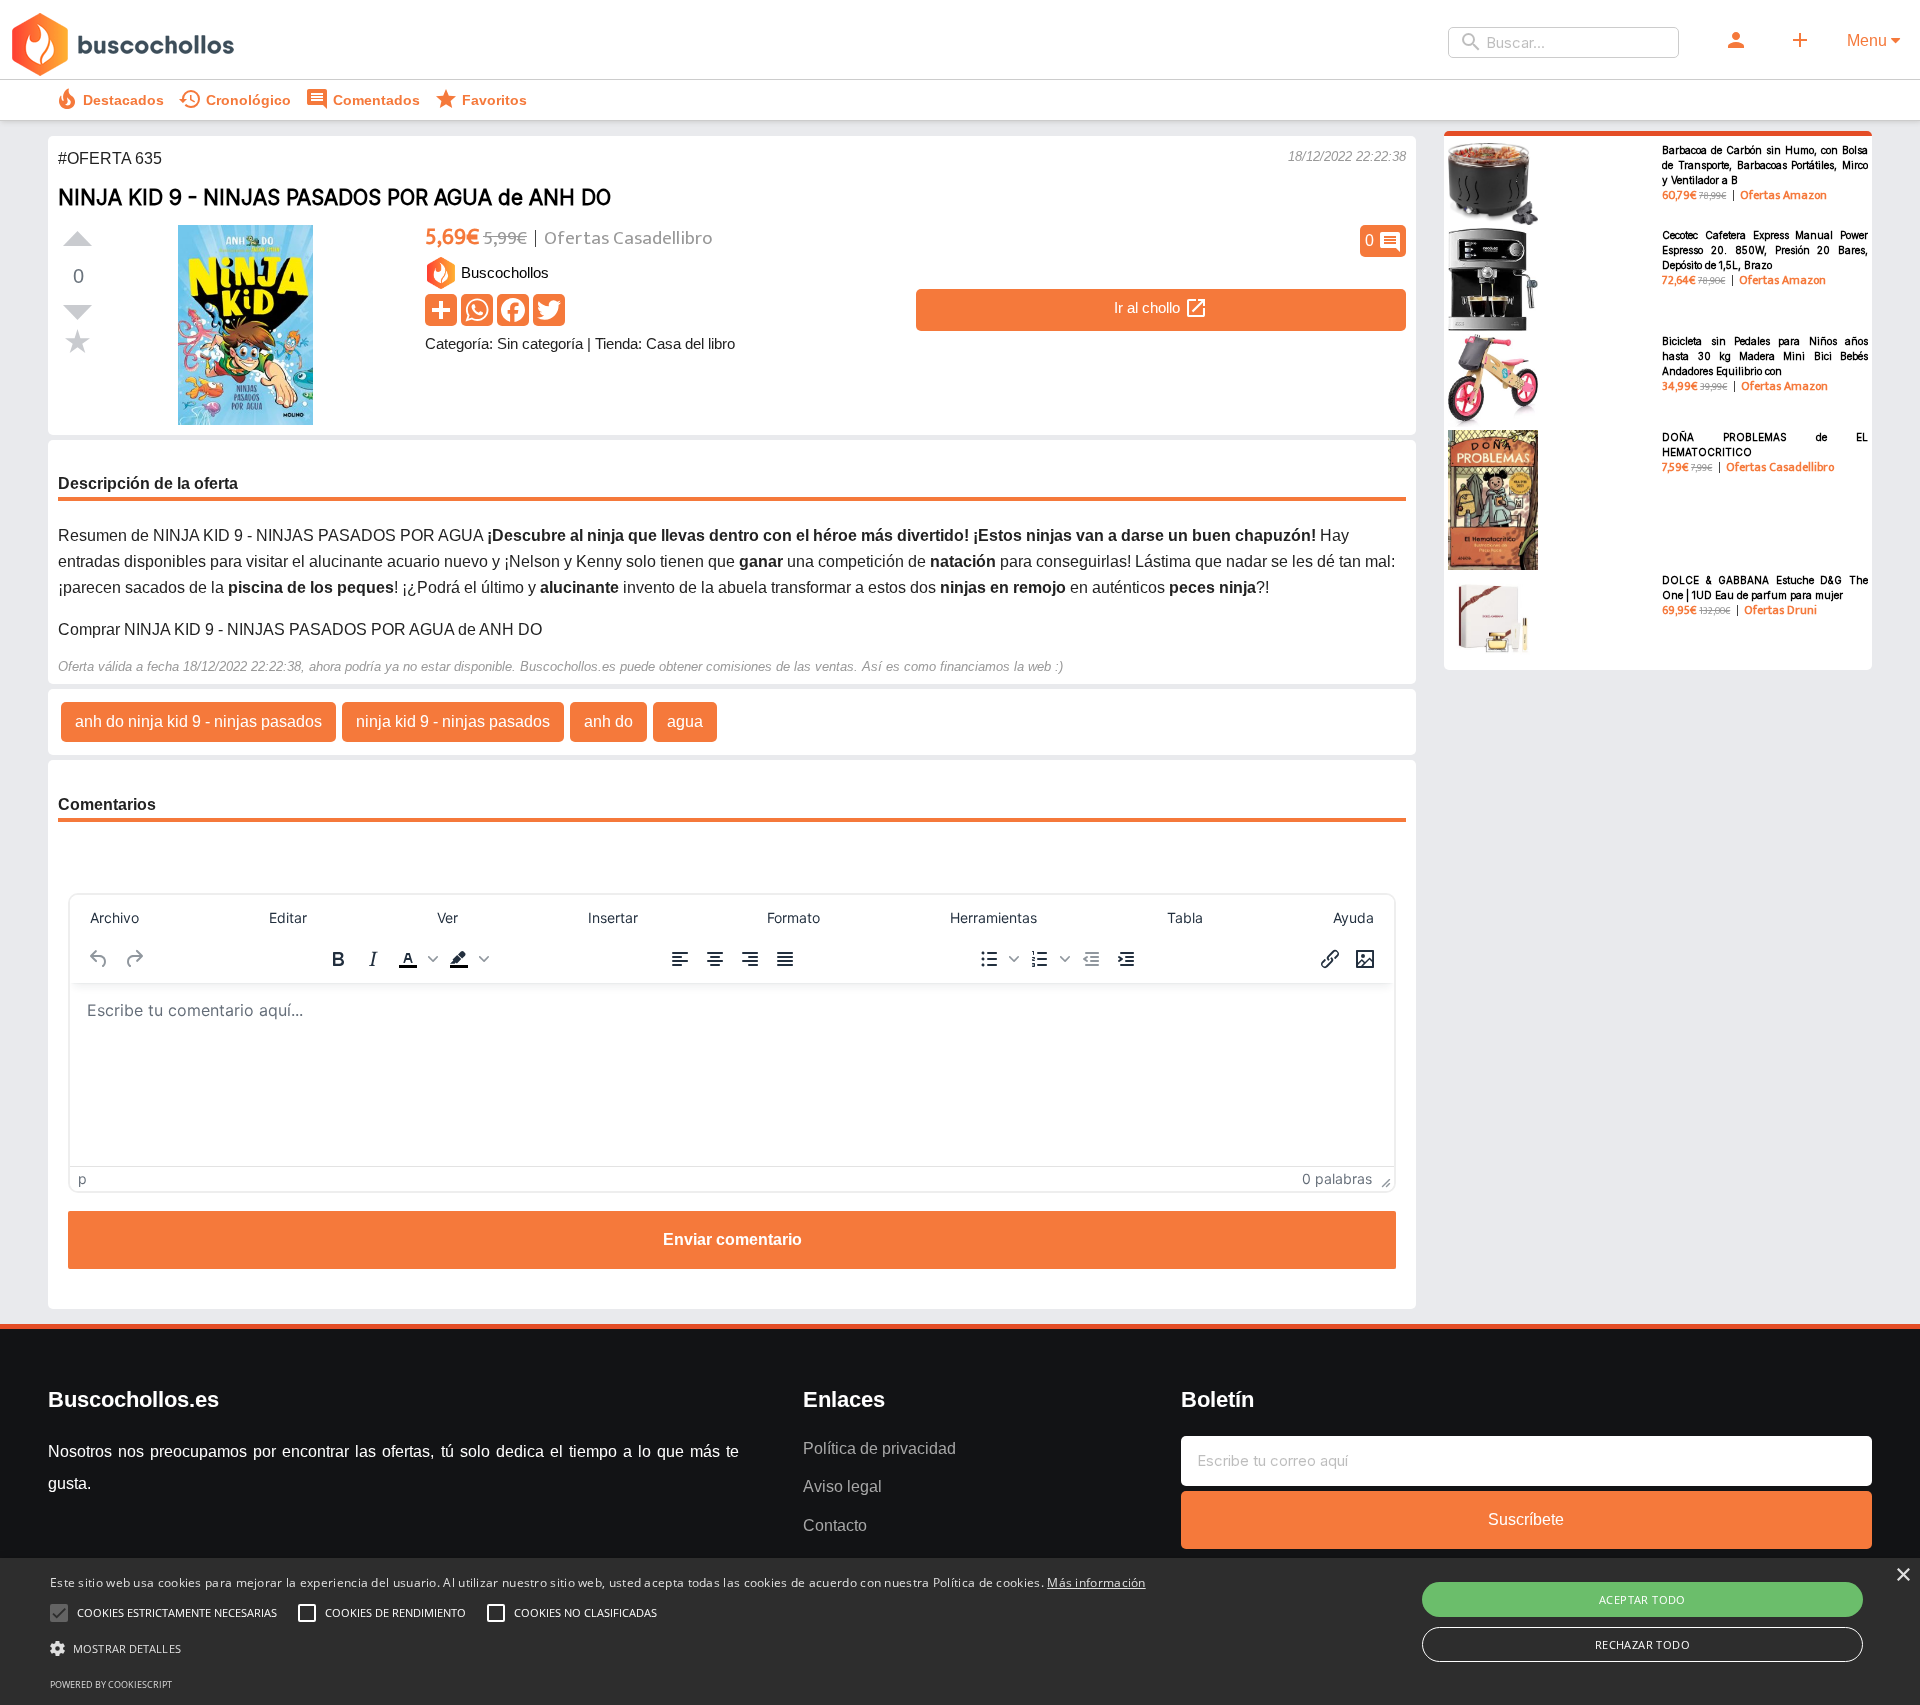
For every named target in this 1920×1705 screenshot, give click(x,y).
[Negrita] (338, 959)
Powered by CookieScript (111, 1684)
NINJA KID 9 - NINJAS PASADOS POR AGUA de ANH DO (334, 197)
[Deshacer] (99, 959)
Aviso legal (842, 1486)
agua (685, 721)
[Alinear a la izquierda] (680, 959)
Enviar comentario (732, 1239)
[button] (416, 959)
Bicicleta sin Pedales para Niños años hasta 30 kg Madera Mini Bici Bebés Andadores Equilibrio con (1765, 356)
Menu (1869, 40)
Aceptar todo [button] (1642, 1599)
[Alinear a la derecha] (750, 959)
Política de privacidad (879, 1448)
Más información (1096, 1582)
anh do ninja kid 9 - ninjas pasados (198, 721)
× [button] (1902, 1575)
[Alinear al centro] (715, 959)
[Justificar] (785, 959)
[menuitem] (114, 918)
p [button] (82, 1178)
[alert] (960, 1631)
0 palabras (1337, 1178)
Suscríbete (1526, 1519)
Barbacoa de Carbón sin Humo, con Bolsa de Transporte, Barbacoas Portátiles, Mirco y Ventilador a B (1765, 165)
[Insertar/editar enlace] (1330, 959)
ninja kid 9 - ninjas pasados (453, 721)
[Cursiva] (373, 959)
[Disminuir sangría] (1091, 959)
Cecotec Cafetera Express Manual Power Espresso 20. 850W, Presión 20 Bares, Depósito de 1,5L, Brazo (1765, 250)
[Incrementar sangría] (1126, 959)
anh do (608, 721)
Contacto (835, 1525)
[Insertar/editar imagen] (1365, 959)
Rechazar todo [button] (1642, 1644)
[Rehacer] (134, 959)
